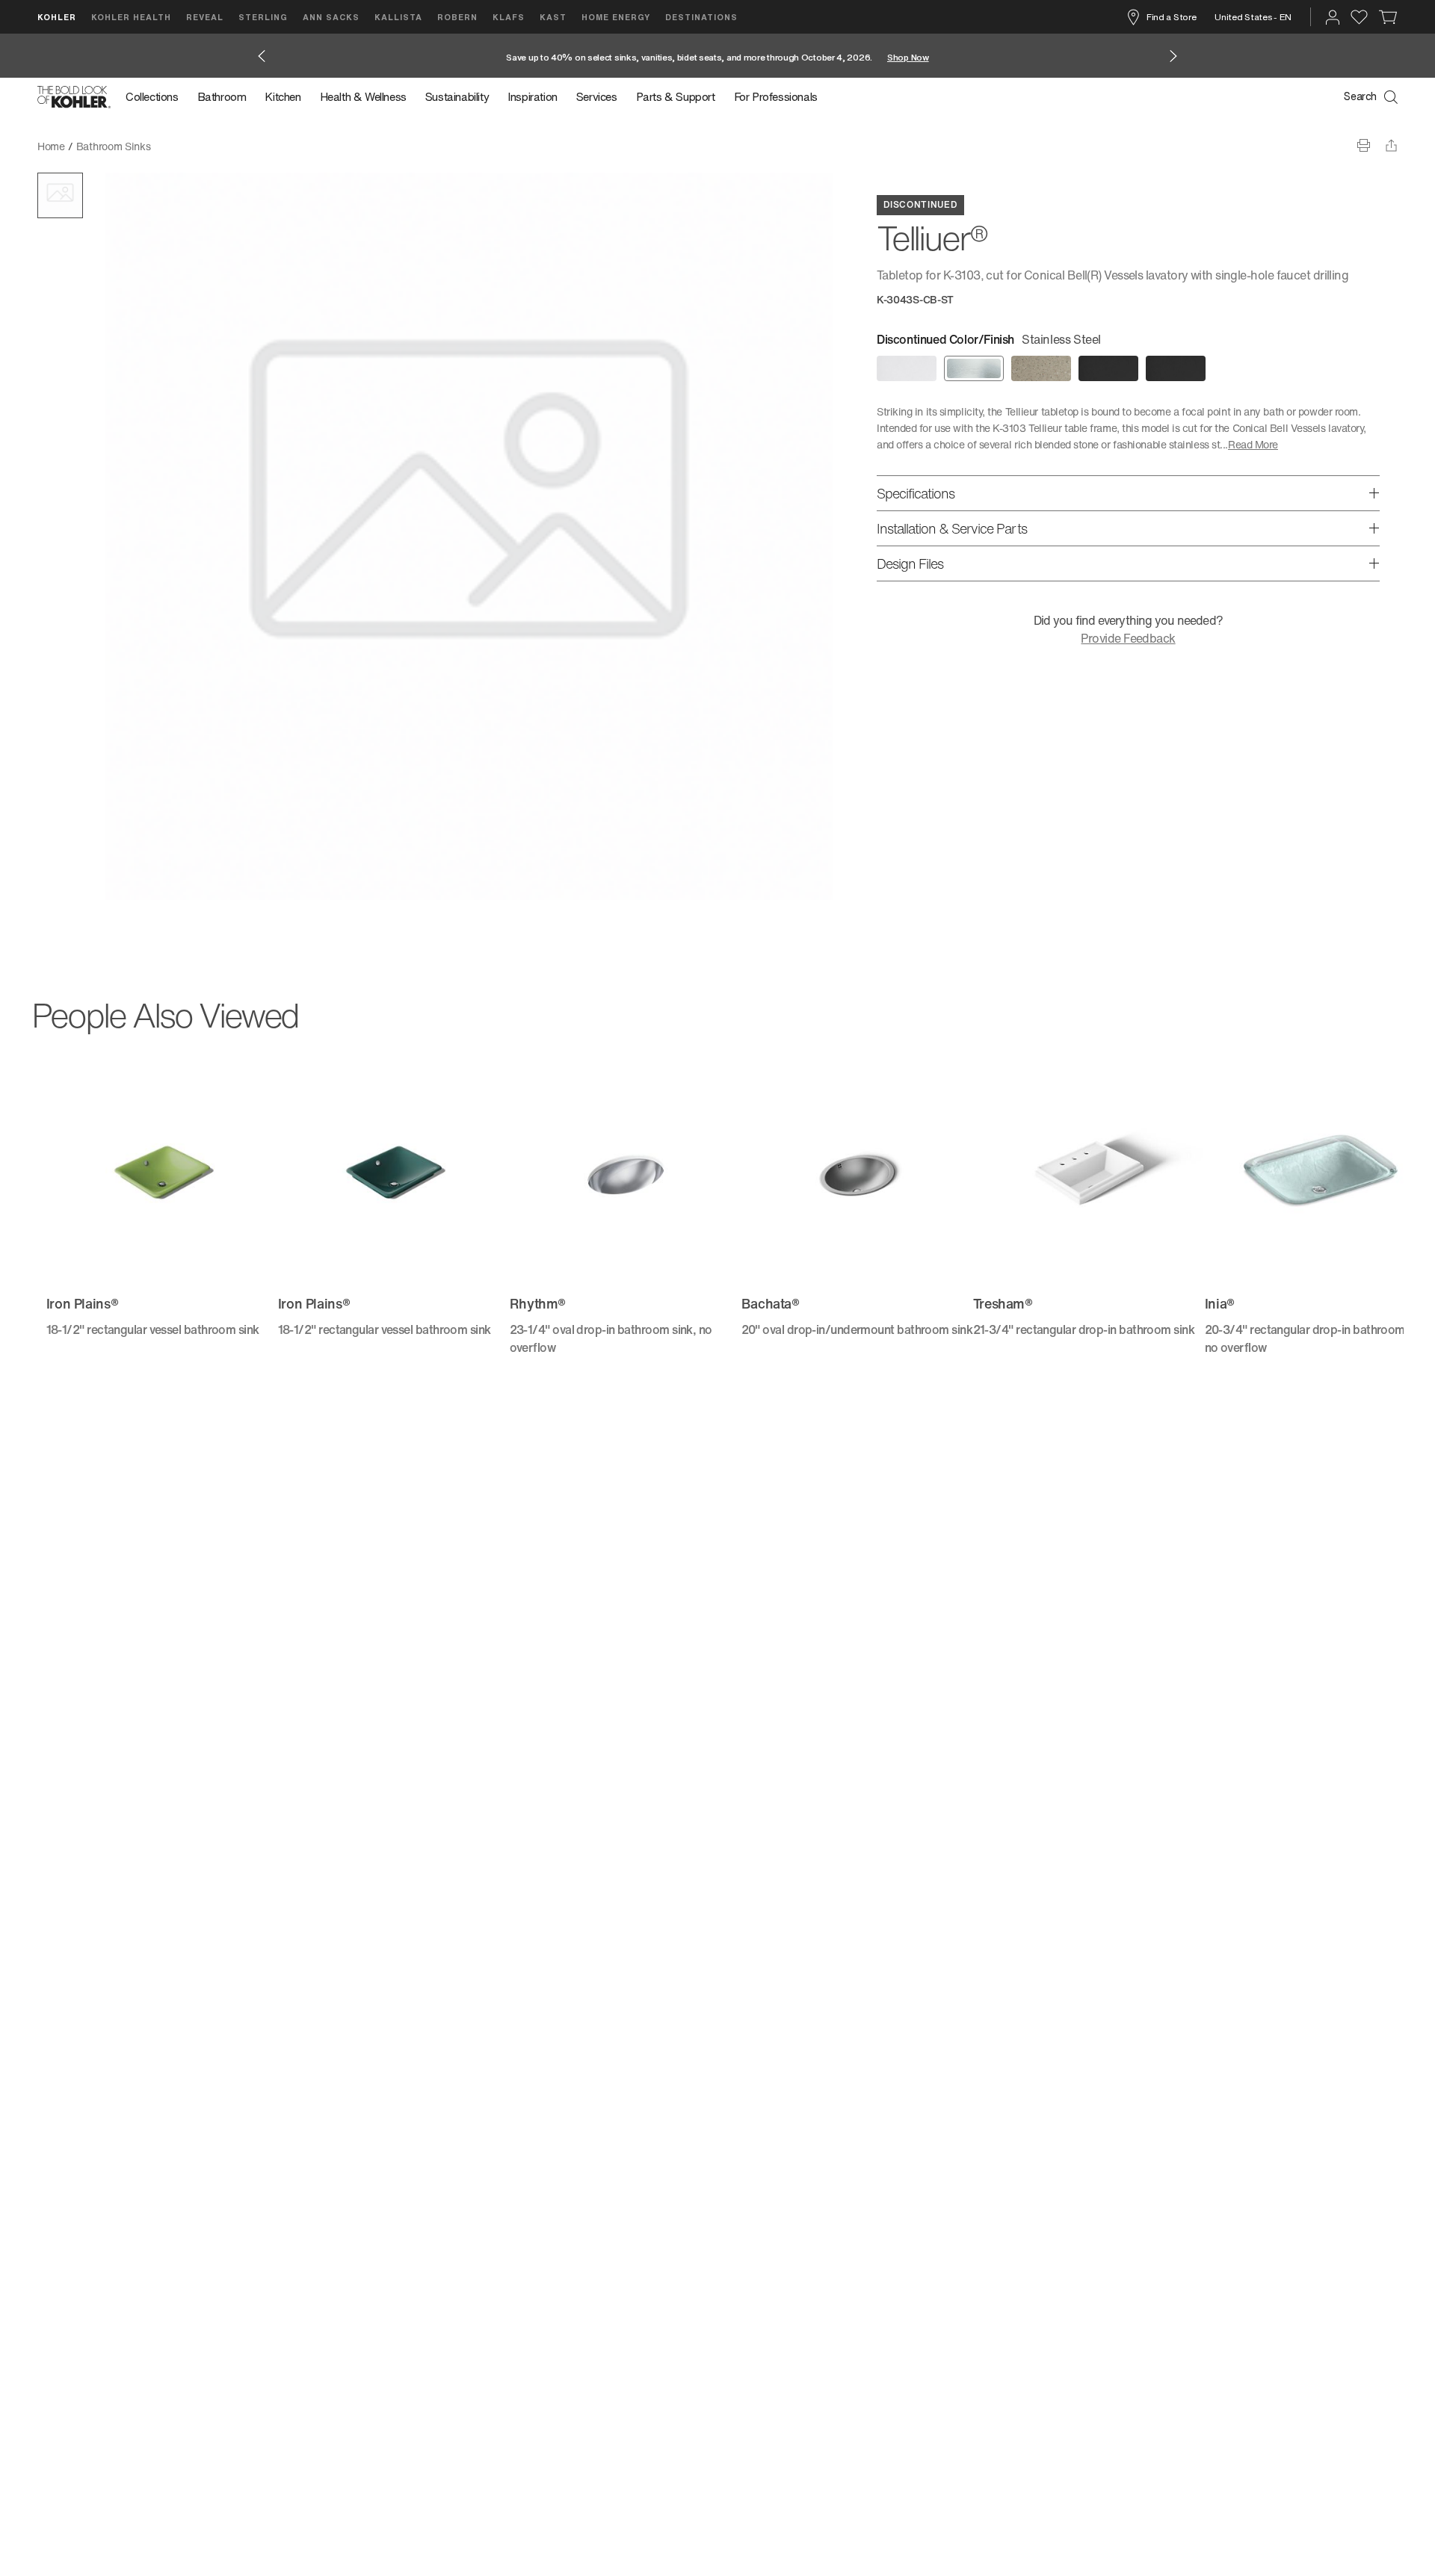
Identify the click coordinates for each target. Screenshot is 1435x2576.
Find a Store (1171, 17)
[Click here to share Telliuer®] (1391, 145)
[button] (60, 195)
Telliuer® (182, 146)
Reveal (205, 17)
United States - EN (1253, 17)
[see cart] (1388, 17)
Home (51, 146)
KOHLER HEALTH (131, 17)
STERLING (263, 17)
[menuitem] (157, 97)
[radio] (907, 368)
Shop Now (908, 57)
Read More (1253, 444)
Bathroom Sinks (114, 146)
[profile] (1333, 17)
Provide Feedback (1128, 638)
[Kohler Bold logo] (74, 97)
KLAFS (509, 17)
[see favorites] (1359, 17)
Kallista (398, 17)
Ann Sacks (331, 17)
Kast (553, 17)
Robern (457, 17)
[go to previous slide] (262, 56)
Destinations (701, 17)
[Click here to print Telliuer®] (1364, 145)
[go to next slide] (1173, 56)
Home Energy (616, 17)
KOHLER (57, 17)
